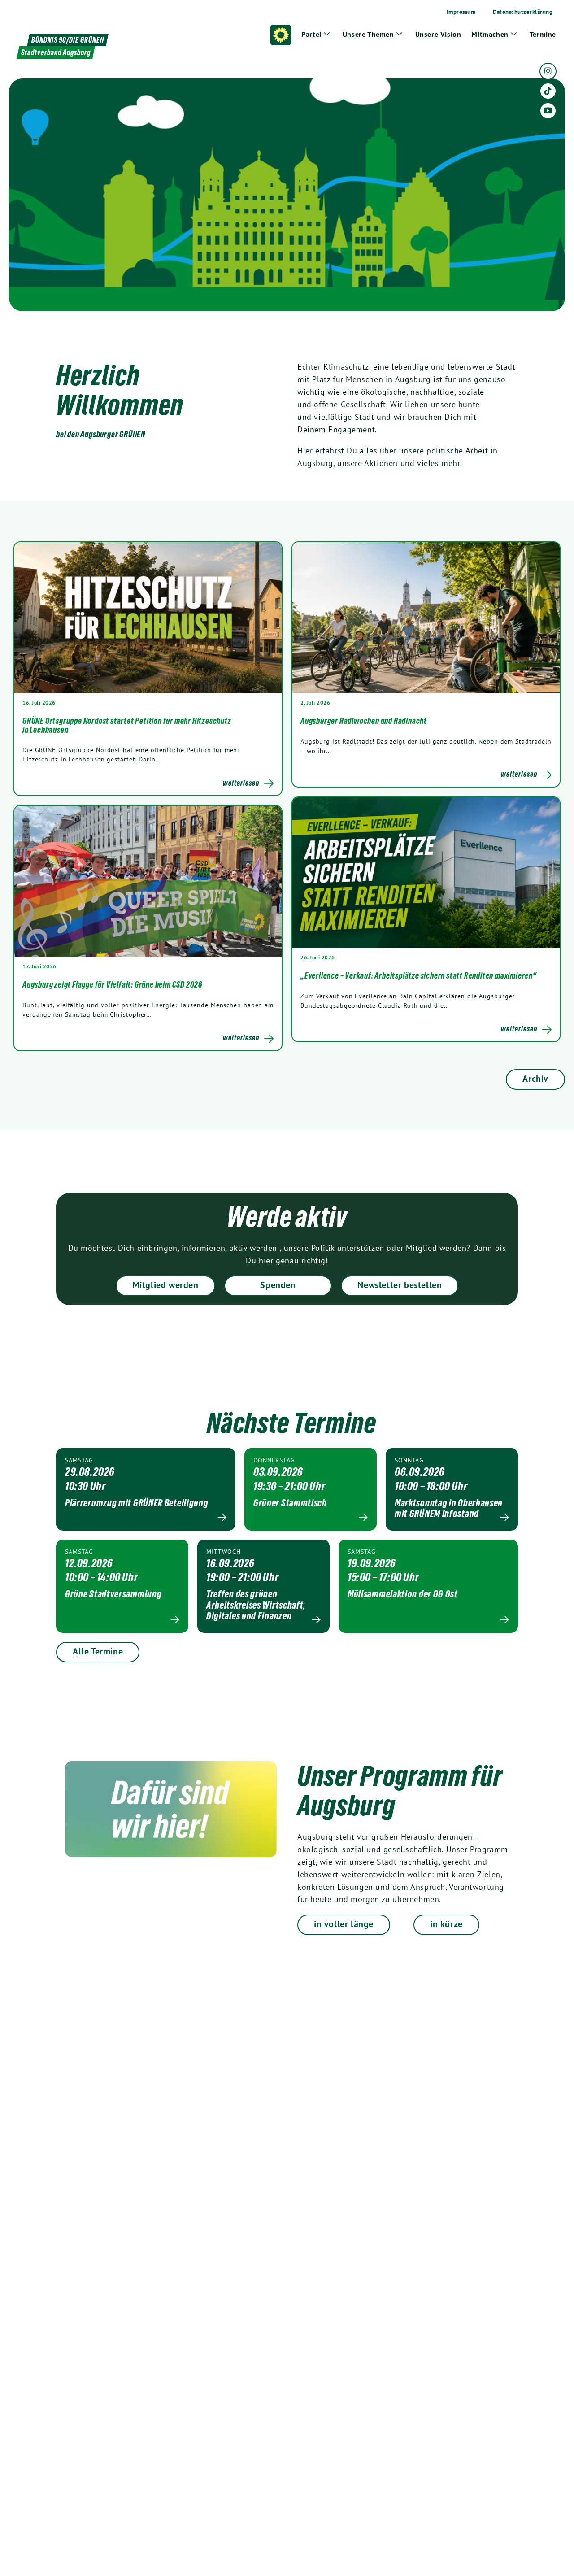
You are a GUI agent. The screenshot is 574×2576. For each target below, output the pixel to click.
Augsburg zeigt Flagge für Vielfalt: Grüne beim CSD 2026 (112, 984)
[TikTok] (548, 91)
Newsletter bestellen (400, 1285)
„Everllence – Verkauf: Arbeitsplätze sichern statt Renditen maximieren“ (419, 975)
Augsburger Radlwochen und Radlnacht (364, 721)
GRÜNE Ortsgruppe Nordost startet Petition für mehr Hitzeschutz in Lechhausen (127, 725)
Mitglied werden (165, 1285)
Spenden (278, 1285)
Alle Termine (98, 1651)
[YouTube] (548, 111)
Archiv (535, 1079)
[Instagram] (548, 71)
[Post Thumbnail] (148, 617)
